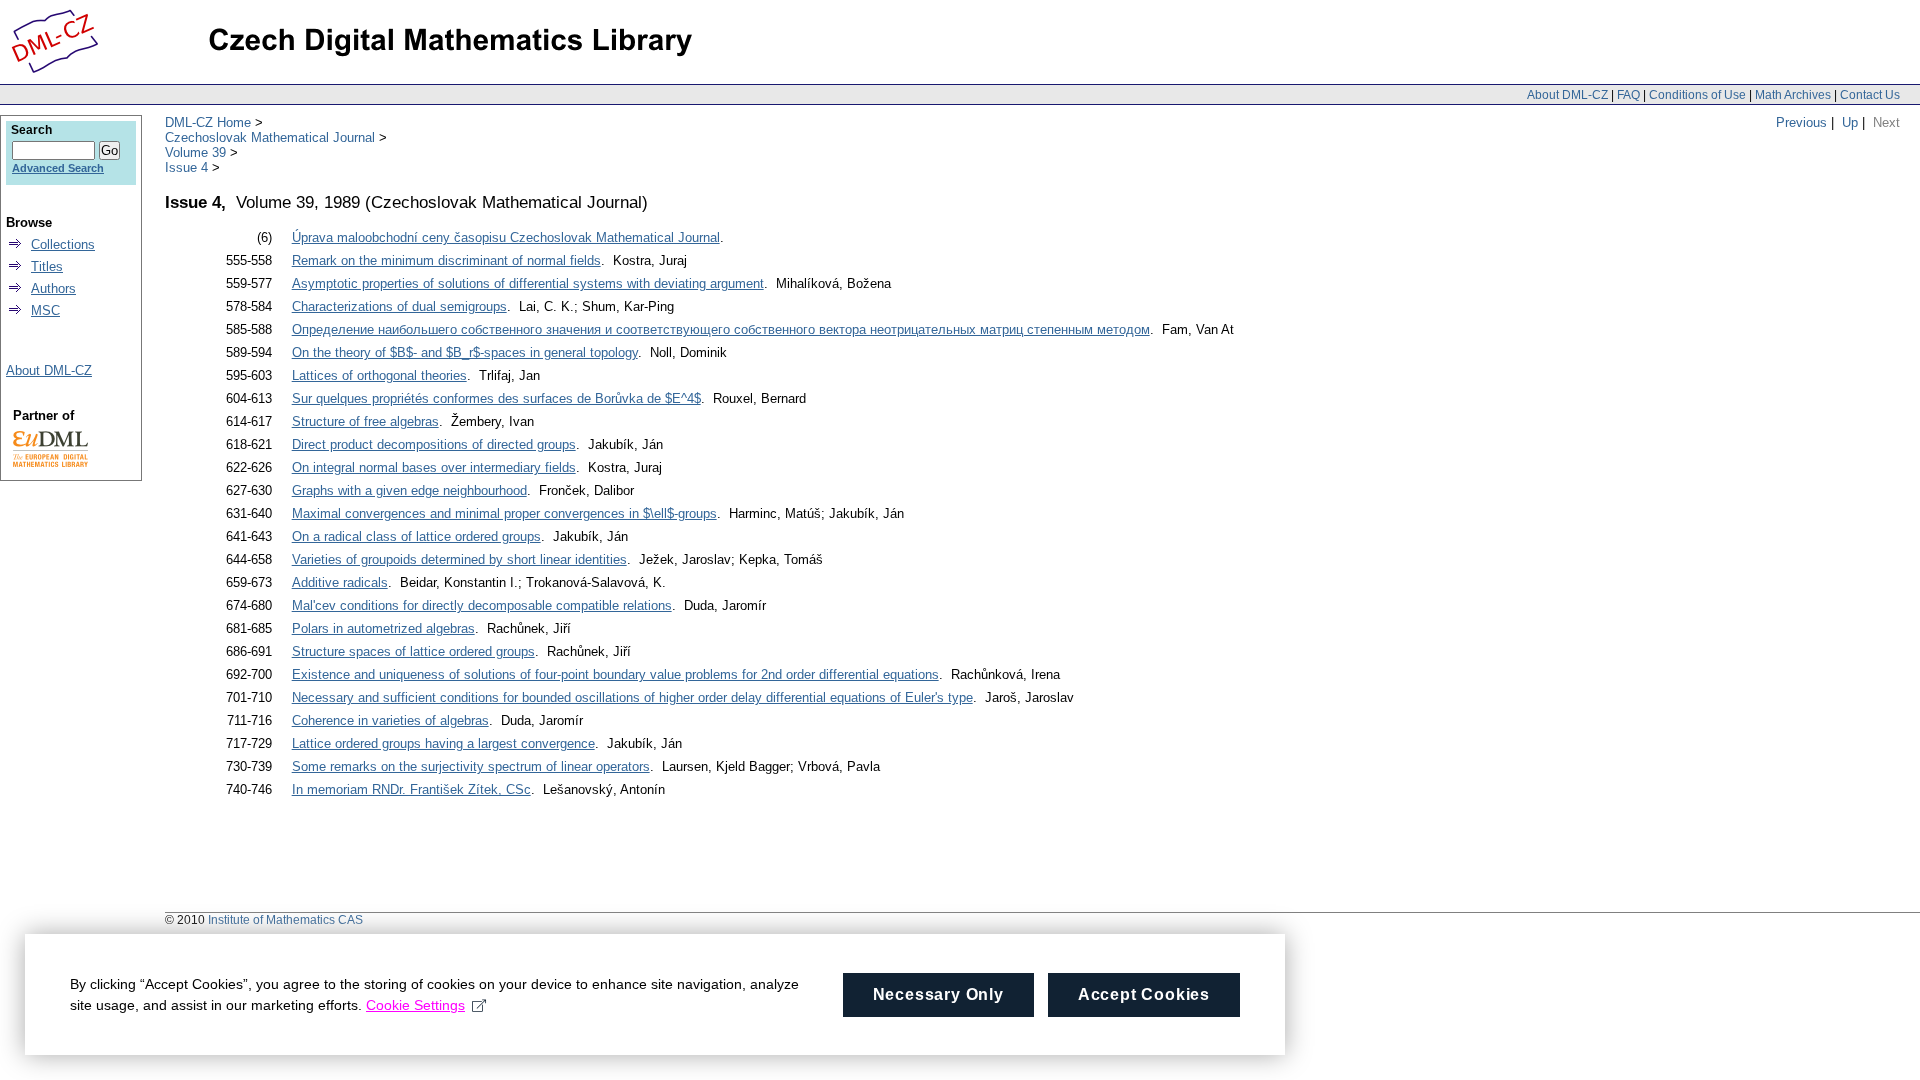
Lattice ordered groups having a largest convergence (443, 743)
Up (1850, 122)
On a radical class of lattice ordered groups (416, 536)
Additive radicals (340, 582)
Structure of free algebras (365, 421)
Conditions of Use (1697, 95)
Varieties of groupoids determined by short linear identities (459, 559)
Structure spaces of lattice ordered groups (413, 651)
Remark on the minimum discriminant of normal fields (446, 260)
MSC (45, 310)
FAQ (1628, 95)
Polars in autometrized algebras (383, 628)
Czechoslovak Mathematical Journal (270, 137)
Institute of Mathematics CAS (285, 920)
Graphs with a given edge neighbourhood (409, 490)
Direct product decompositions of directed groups (434, 444)
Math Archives (1793, 95)
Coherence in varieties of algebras (390, 720)
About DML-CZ (1567, 95)
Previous (1801, 122)
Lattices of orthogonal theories (379, 375)
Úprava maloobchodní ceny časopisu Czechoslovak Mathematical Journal (506, 237)
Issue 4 (186, 167)
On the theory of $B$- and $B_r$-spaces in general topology (465, 352)
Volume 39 (195, 152)
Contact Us (1870, 95)
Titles (47, 266)
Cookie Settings (415, 1005)
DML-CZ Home (208, 122)
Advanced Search (58, 168)
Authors (53, 288)
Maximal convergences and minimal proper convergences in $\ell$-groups (504, 513)
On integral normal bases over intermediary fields (434, 467)
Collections (63, 244)
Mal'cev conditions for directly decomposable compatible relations (482, 605)
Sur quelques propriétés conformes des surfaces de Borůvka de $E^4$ (496, 398)
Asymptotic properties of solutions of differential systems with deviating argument (528, 283)
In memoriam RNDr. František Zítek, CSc (411, 789)
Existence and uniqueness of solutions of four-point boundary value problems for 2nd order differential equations (615, 674)
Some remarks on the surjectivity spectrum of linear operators (471, 766)
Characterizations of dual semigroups (399, 306)
